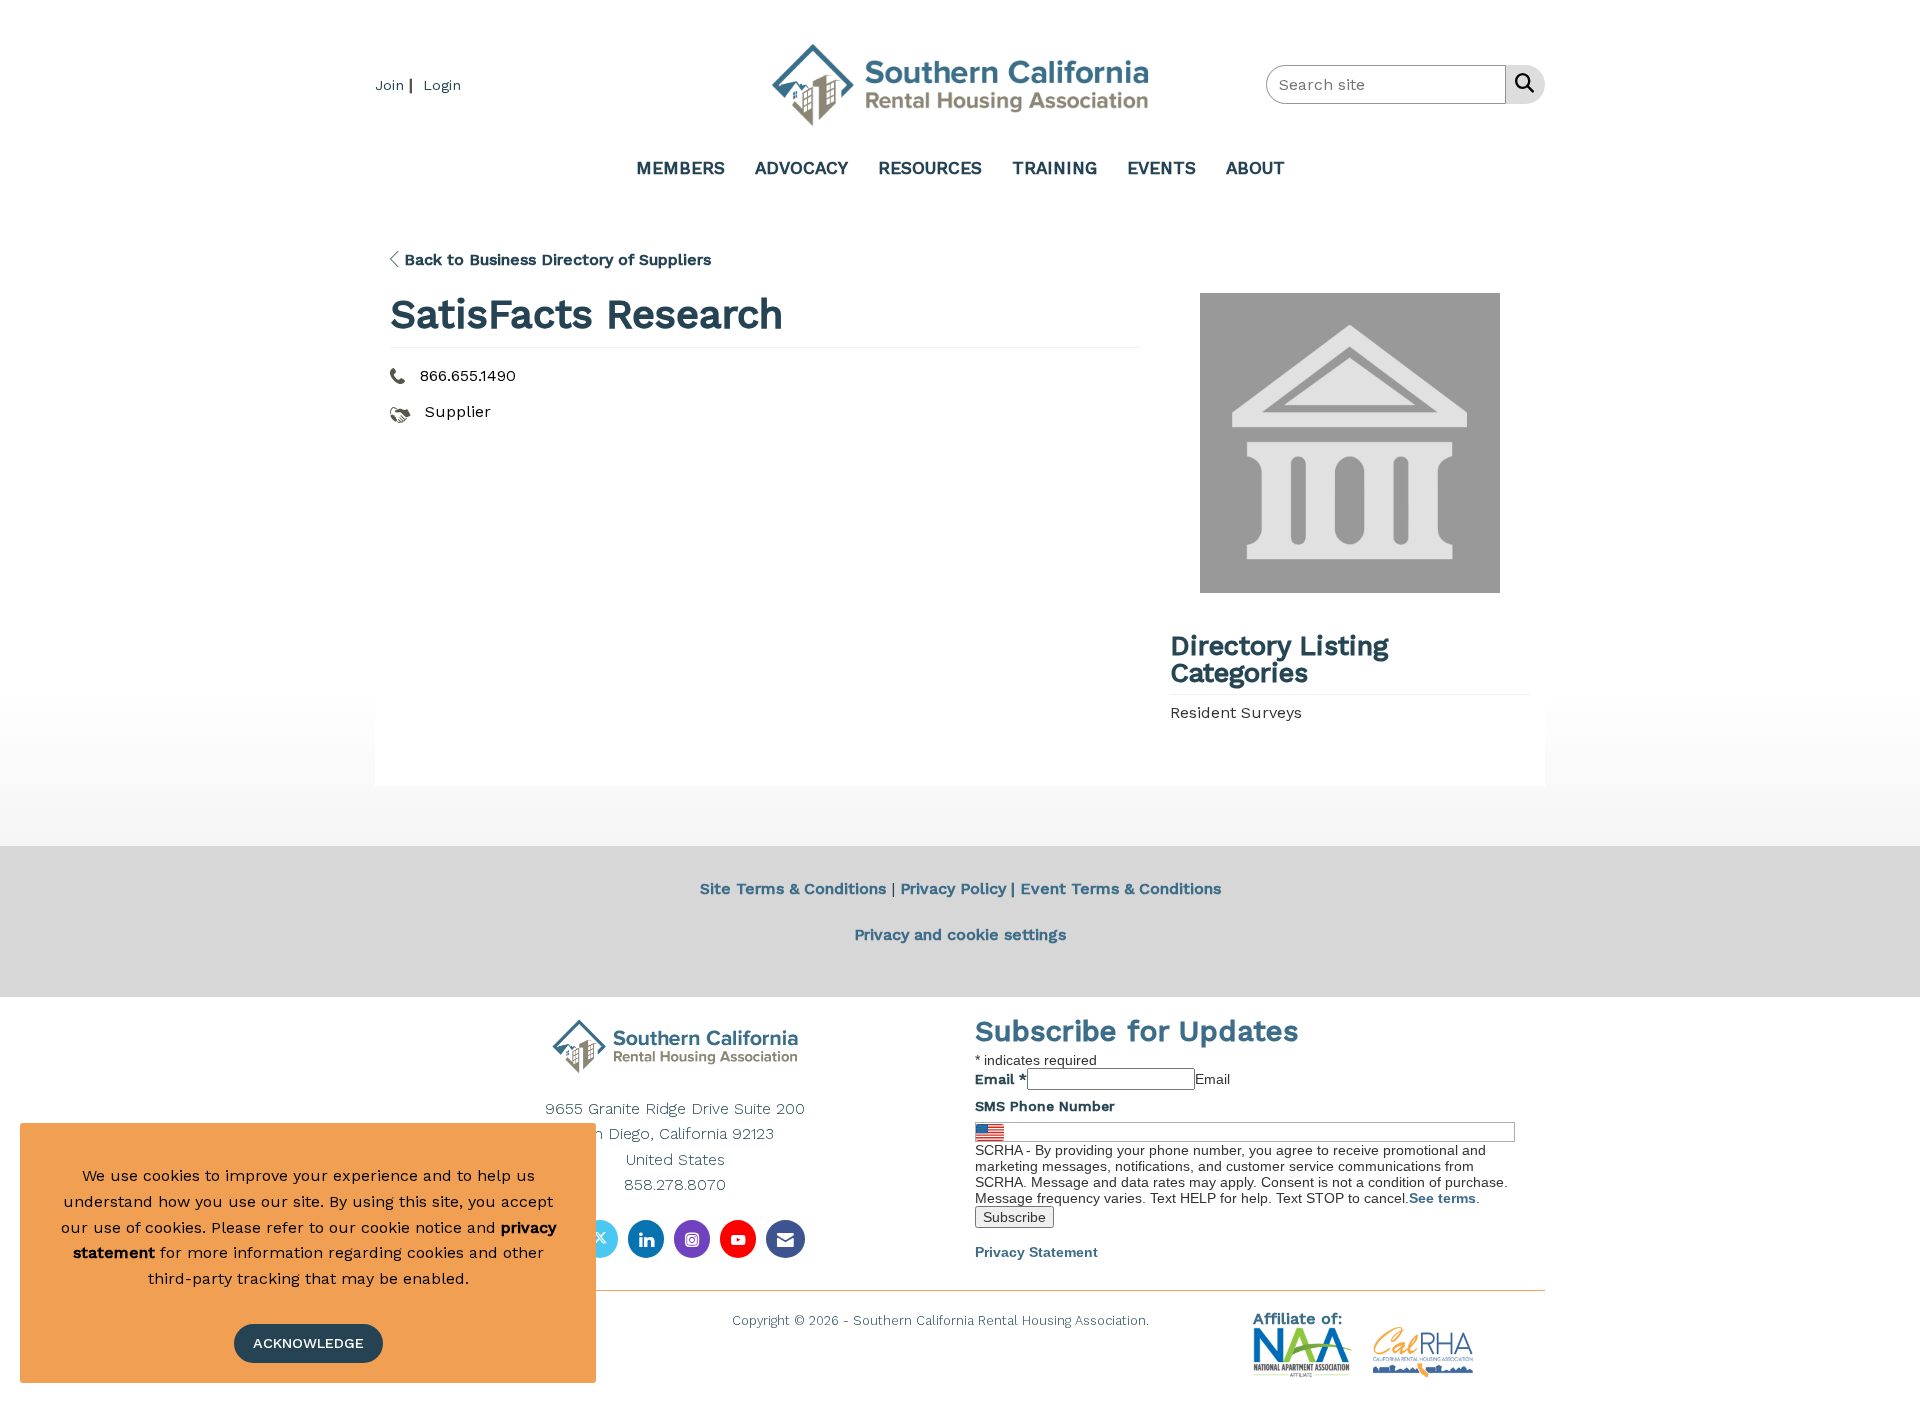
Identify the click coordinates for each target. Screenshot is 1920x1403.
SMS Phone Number (1045, 1106)
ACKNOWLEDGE (308, 1343)
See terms (1442, 1198)
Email (1001, 1079)
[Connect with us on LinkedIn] (646, 1238)
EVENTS (1161, 168)
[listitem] (396, 84)
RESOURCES (930, 168)
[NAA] (1305, 1351)
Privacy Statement (1036, 1252)
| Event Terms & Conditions (1116, 888)
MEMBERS (680, 168)
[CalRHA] (1420, 1351)
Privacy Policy (953, 888)
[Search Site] (1520, 83)
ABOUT (1255, 168)
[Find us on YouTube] (738, 1238)
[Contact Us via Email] (785, 1238)
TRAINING (1054, 168)
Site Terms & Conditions (793, 888)
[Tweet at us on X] (600, 1238)
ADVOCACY (801, 168)
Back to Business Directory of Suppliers (555, 259)
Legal (1170, 1320)
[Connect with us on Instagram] (692, 1238)
